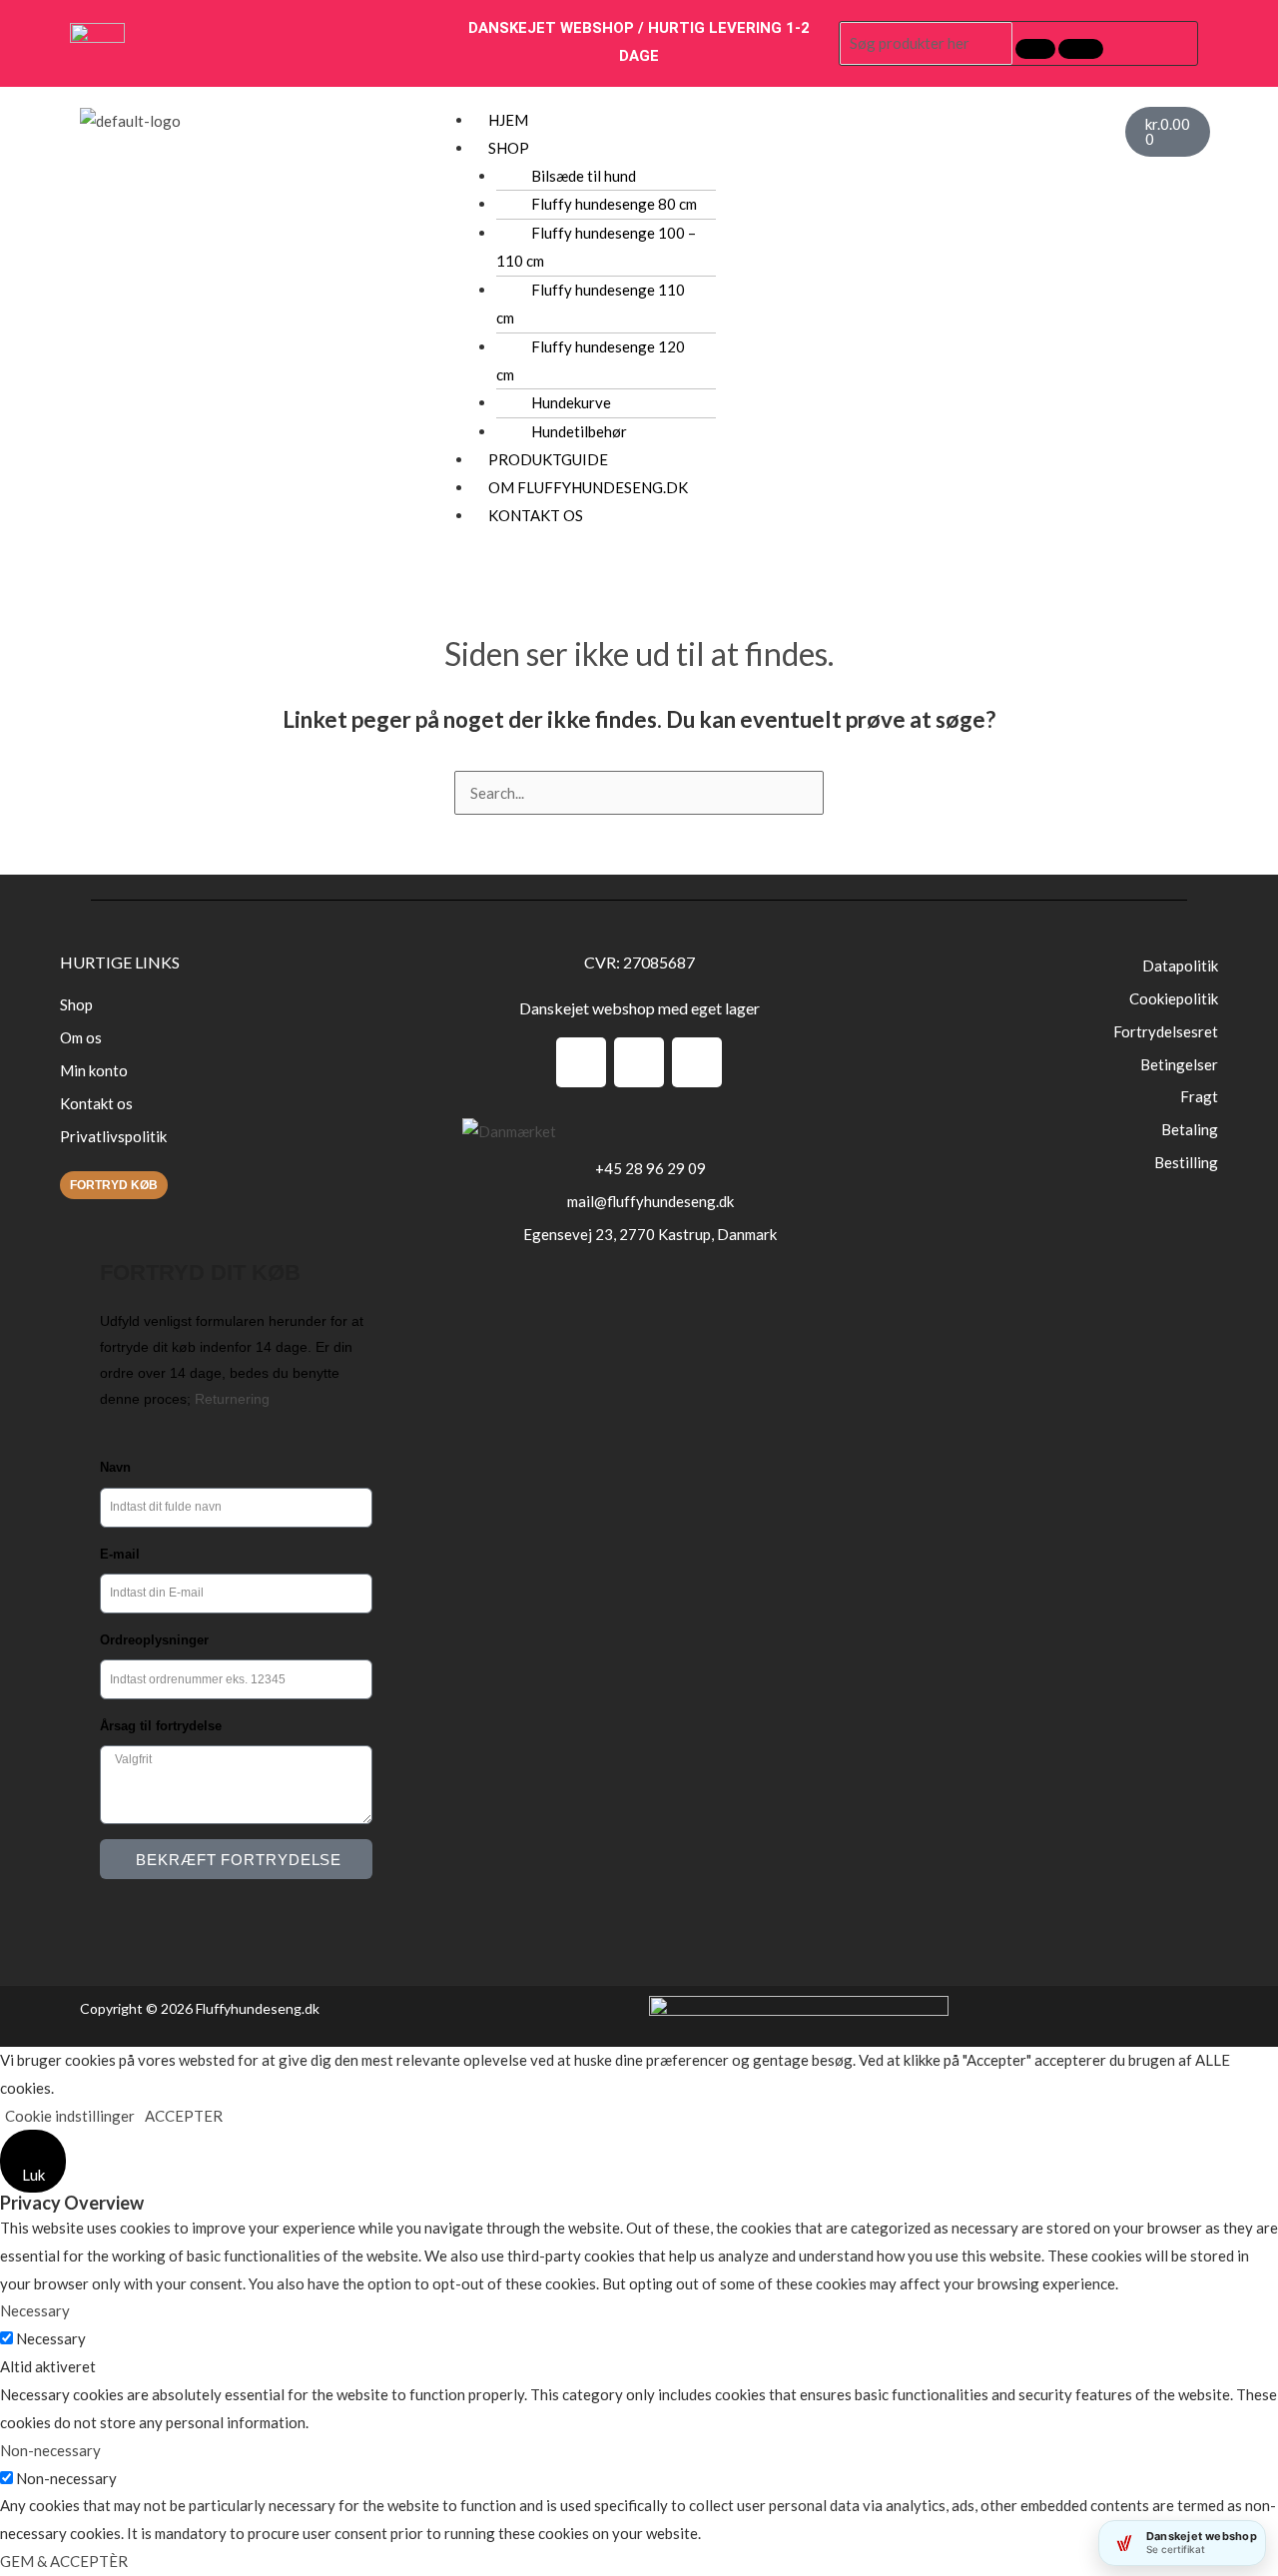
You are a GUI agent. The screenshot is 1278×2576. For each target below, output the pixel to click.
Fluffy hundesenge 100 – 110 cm (596, 247)
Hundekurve (571, 402)
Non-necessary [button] (50, 2450)
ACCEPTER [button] (184, 2116)
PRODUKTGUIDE (548, 459)
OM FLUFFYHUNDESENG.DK (588, 487)
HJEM (508, 120)
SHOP (509, 148)
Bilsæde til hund (584, 176)
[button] (789, 149)
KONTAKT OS (536, 515)
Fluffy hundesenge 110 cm (591, 304)
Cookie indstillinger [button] (70, 2116)
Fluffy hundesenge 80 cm (614, 204)
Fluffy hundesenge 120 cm (591, 360)
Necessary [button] (35, 2310)
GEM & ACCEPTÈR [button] (64, 2561)
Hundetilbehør (579, 431)
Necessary (51, 2338)
